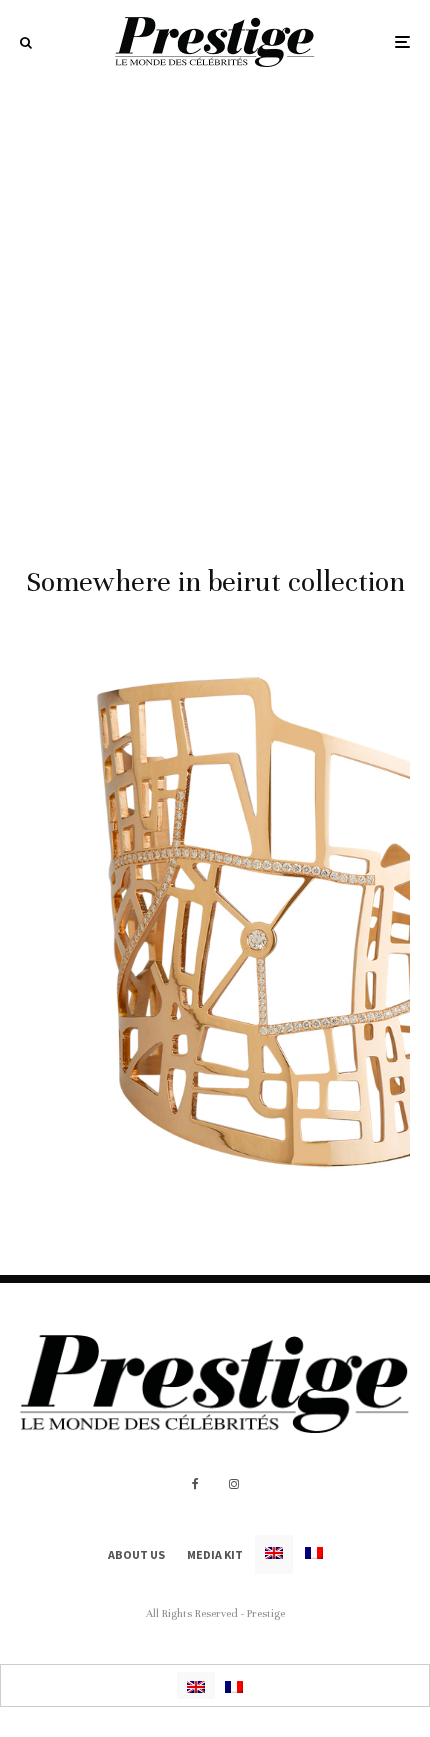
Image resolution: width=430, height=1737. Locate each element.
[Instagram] (234, 1484)
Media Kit (215, 1554)
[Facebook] (195, 1484)
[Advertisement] (215, 309)
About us (136, 1554)
